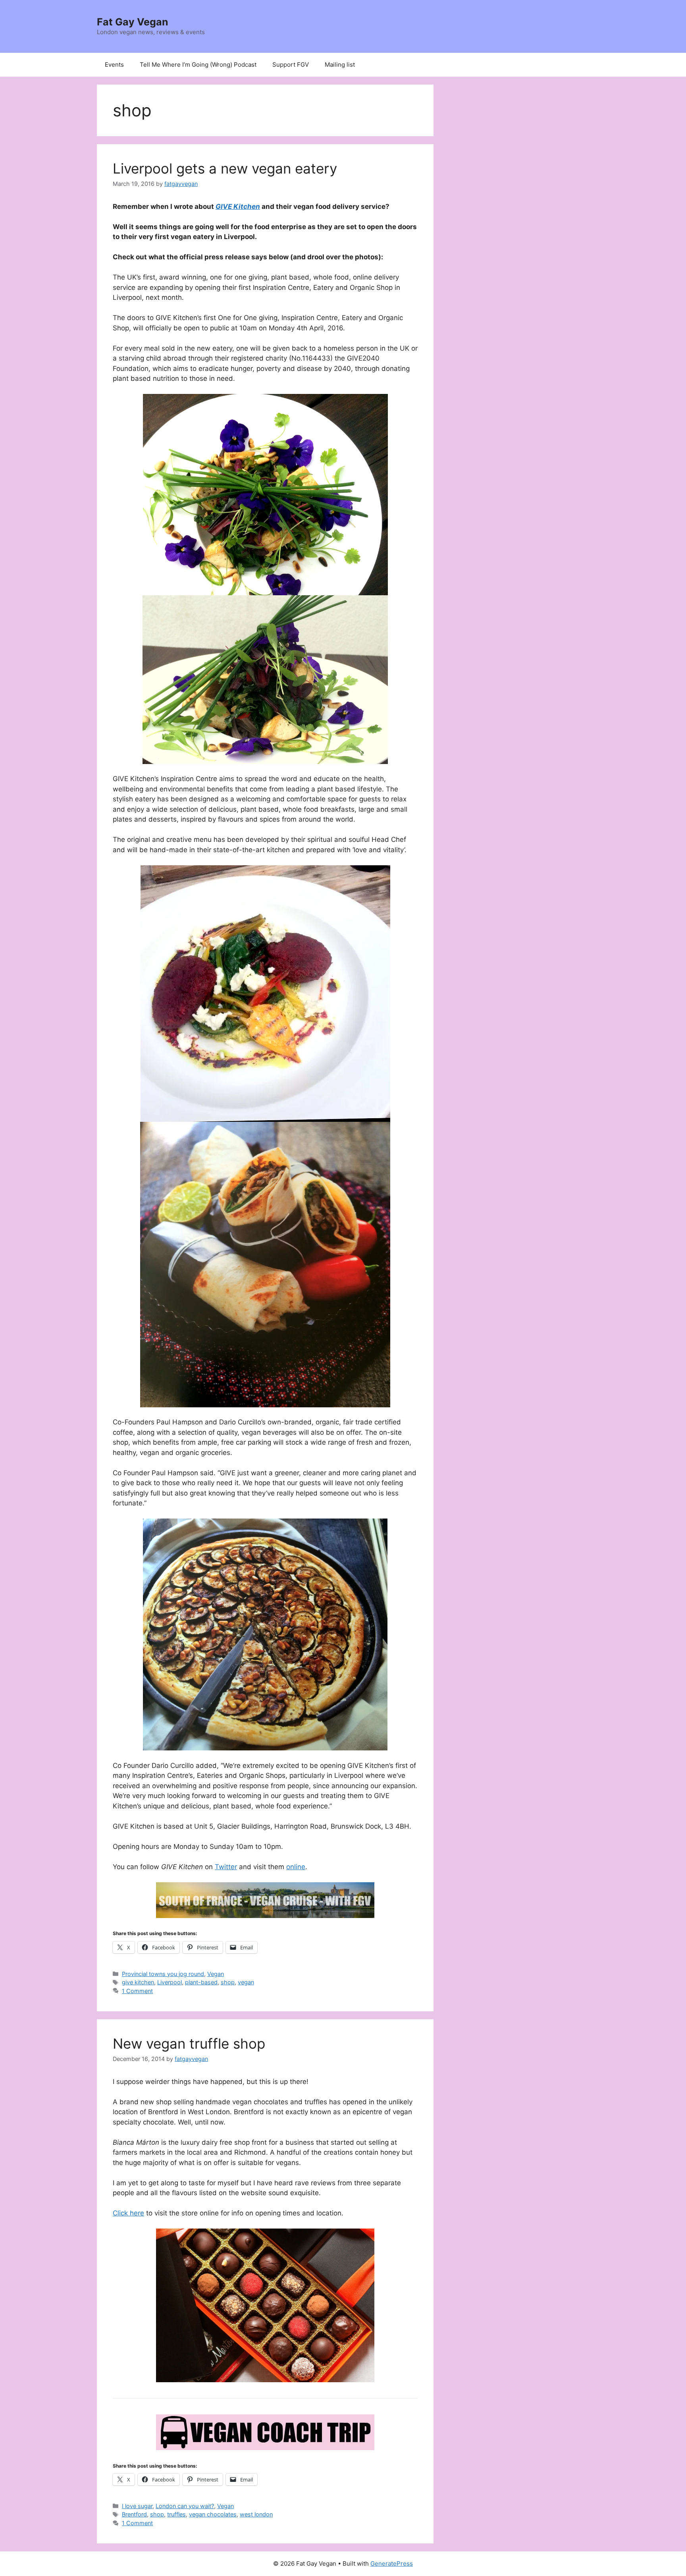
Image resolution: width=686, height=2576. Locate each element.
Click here (128, 2213)
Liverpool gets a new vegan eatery (225, 168)
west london (256, 2514)
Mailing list (340, 65)
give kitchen (138, 1982)
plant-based (201, 1982)
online (296, 1867)
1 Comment (137, 1991)
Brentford (134, 2514)
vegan (246, 1982)
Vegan (216, 1974)
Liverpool (170, 1982)
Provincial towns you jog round (163, 1974)
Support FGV (291, 65)
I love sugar (137, 2506)
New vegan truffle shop (189, 2043)
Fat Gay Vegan (133, 22)
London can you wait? (185, 2506)
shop (228, 1982)
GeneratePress (392, 2563)
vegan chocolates (213, 2514)
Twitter (226, 1867)
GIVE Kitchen (238, 206)
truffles (176, 2514)
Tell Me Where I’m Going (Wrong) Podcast (198, 65)
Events (114, 65)
